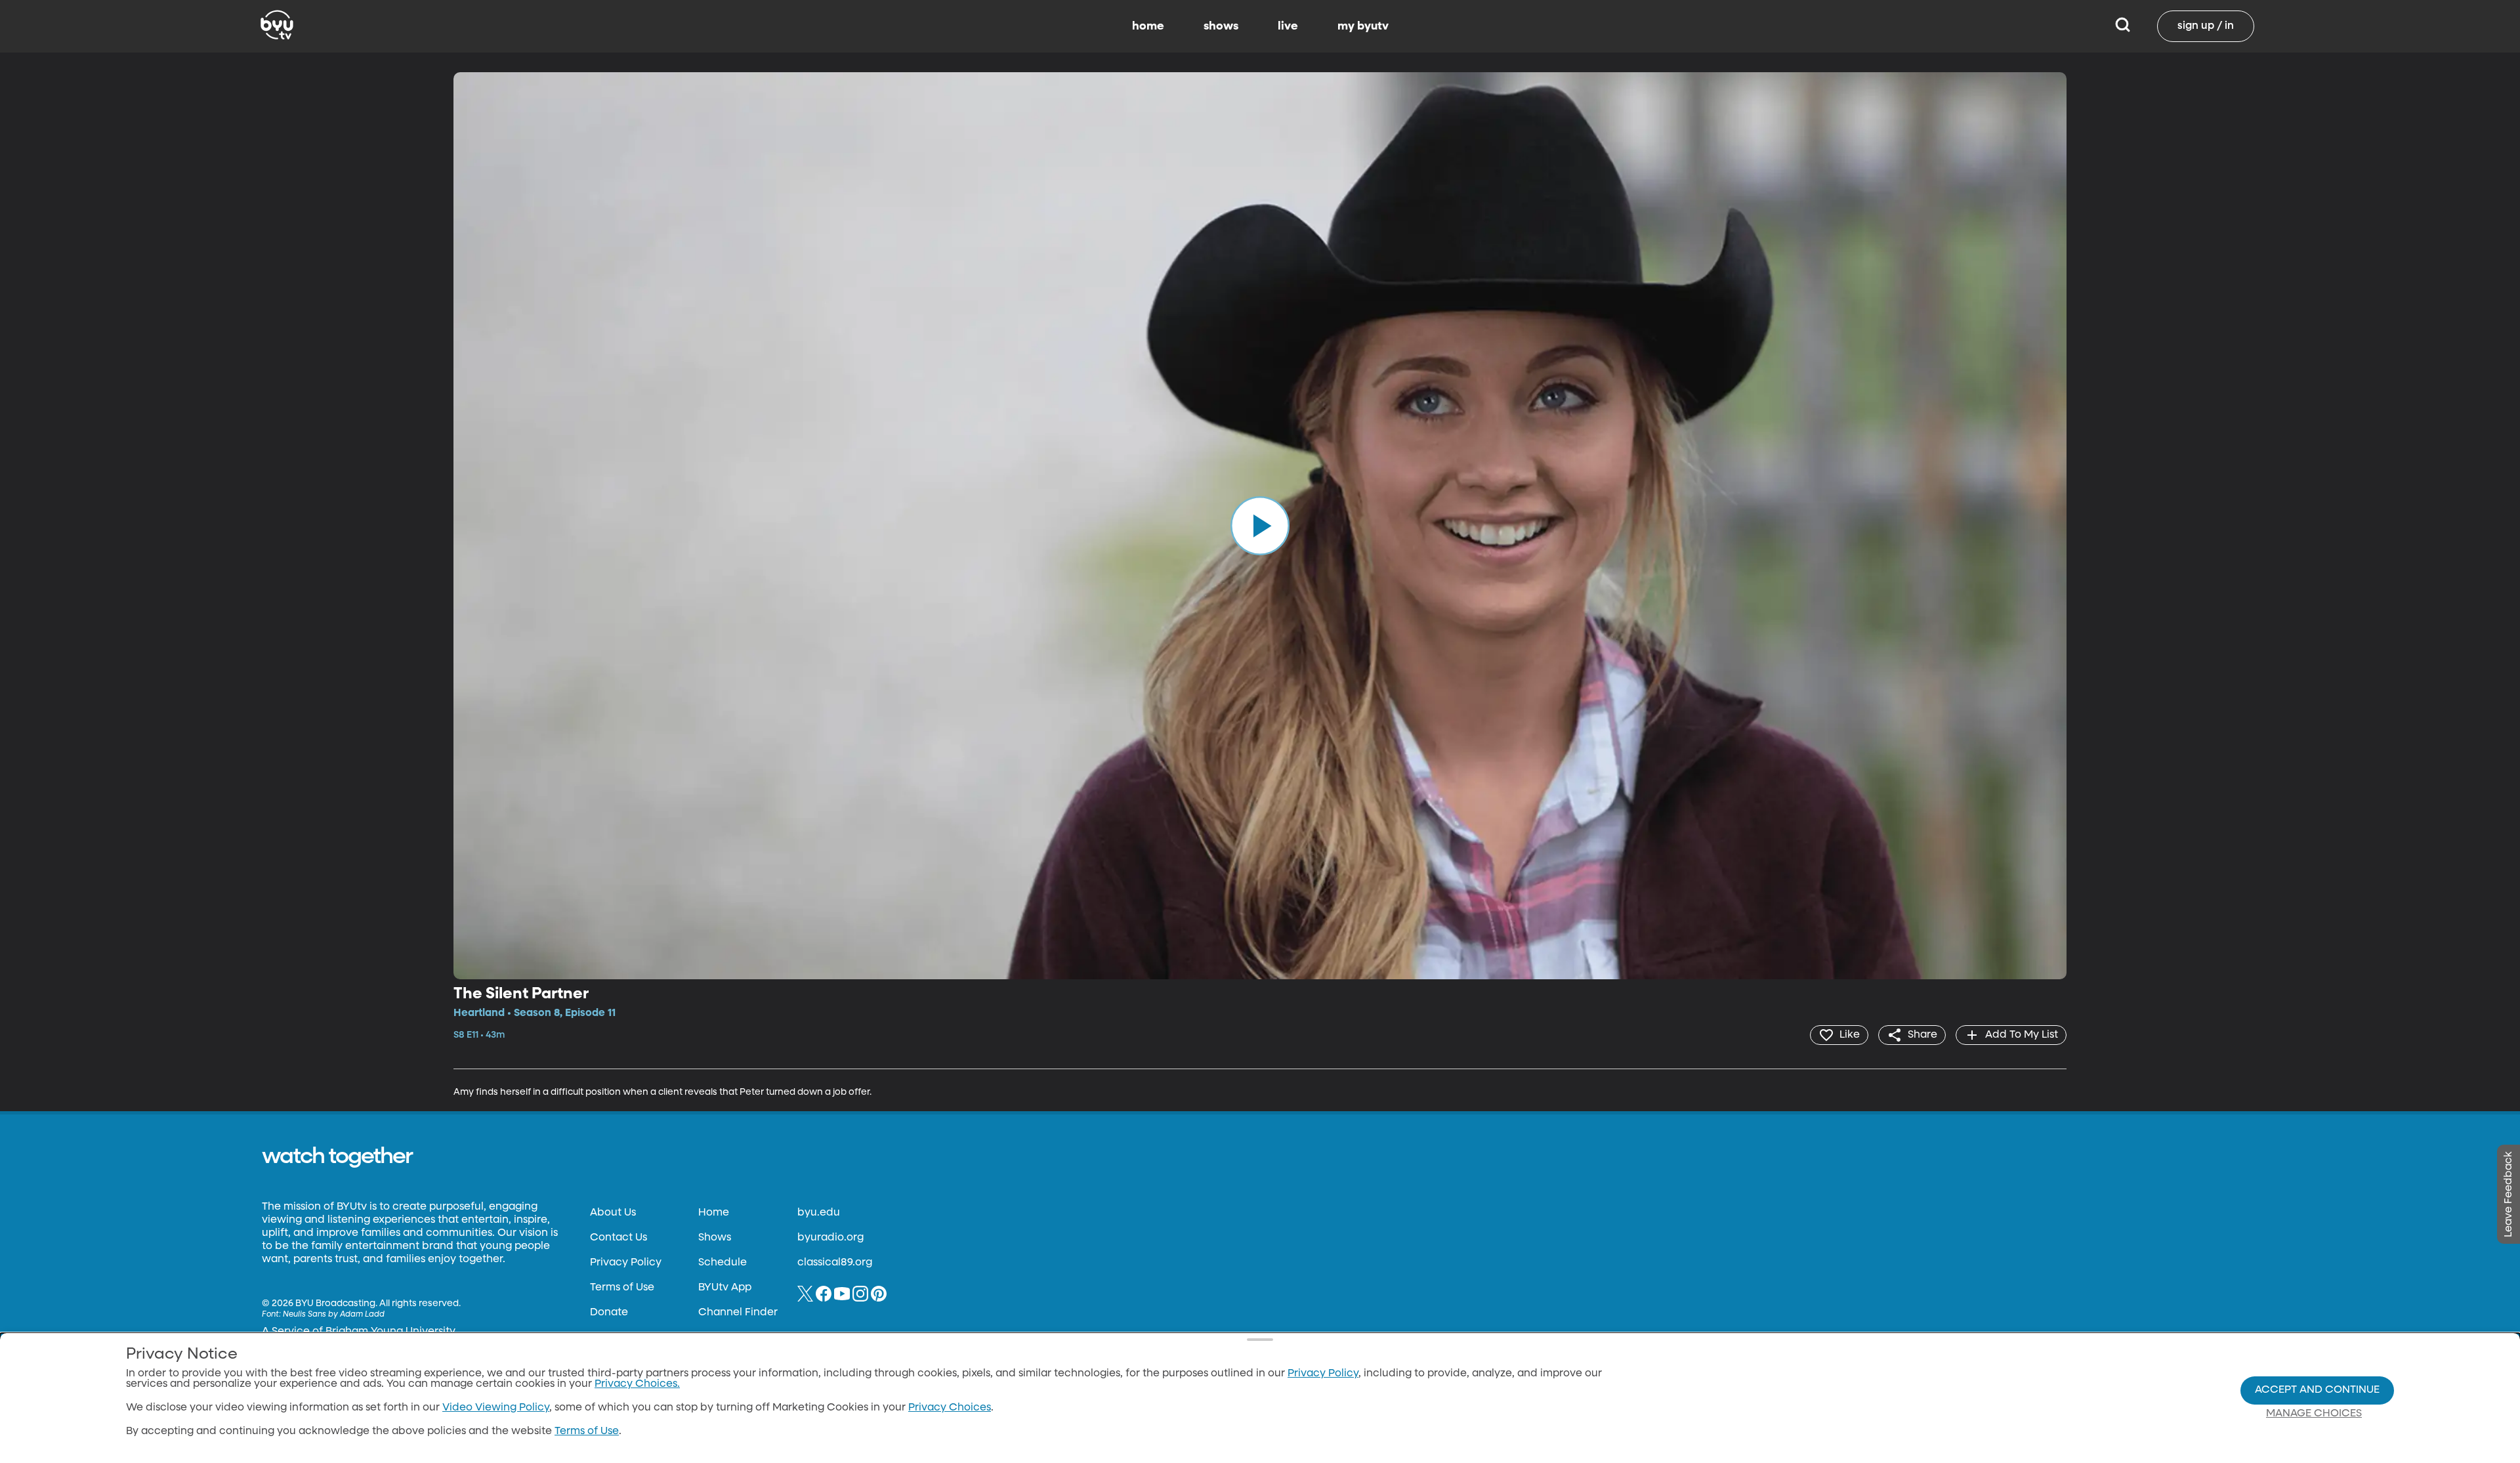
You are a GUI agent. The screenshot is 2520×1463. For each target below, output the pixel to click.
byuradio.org (830, 1238)
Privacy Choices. (637, 1384)
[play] (1260, 526)
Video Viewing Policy (496, 1408)
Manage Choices (2314, 1414)
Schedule (723, 1263)
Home (714, 1213)
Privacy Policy (626, 1263)
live (1288, 26)
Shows (715, 1238)
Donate (609, 1313)
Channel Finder (738, 1313)
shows (1221, 26)
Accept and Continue (2317, 1390)
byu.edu (819, 1213)
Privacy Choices (950, 1408)
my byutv (1363, 26)
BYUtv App (725, 1288)
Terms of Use (622, 1288)
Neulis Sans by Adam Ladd (334, 1315)
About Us (613, 1213)
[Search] (2123, 26)
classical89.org (835, 1263)
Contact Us (619, 1238)
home (1148, 26)
